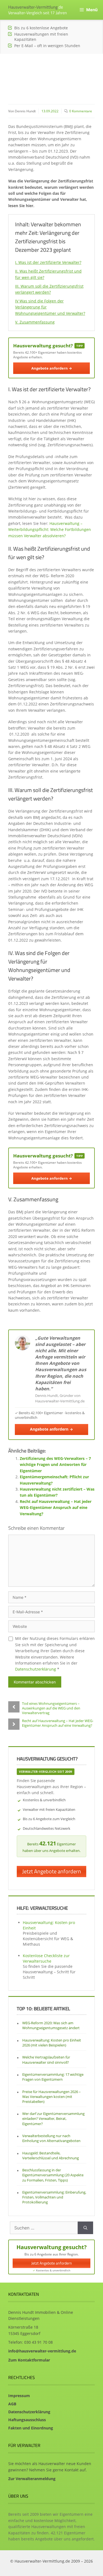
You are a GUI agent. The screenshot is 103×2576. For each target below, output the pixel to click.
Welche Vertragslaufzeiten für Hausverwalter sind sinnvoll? (46, 2060)
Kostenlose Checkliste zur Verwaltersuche (46, 1958)
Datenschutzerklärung (36, 1669)
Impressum (19, 2396)
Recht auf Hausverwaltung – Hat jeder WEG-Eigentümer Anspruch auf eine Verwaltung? (56, 1508)
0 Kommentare (81, 111)
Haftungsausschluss (27, 2420)
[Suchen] (85, 2228)
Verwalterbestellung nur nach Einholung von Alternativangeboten (51, 2138)
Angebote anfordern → (52, 368)
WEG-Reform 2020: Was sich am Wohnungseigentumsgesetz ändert (51, 2025)
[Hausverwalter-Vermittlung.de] (38, 10)
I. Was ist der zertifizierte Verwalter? (48, 262)
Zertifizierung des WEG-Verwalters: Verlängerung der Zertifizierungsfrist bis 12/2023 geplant (50, 74)
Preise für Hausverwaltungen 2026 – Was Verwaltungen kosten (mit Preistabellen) (51, 2097)
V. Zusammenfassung (35, 322)
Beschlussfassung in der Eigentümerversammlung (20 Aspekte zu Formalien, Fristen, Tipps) (53, 2175)
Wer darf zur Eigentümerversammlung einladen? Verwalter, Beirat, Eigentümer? (53, 2118)
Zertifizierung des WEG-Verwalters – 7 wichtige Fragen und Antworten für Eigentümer (55, 1465)
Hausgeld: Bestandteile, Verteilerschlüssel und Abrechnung (51, 2155)
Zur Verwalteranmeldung (32, 2479)
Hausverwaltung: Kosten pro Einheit (49, 1925)
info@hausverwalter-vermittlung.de (42, 2351)
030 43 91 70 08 (38, 2342)
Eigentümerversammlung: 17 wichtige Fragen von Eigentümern (53, 2077)
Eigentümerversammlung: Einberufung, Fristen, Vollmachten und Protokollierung (54, 2197)
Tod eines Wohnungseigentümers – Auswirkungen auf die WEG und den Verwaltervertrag (51, 1708)
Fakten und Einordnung (31, 2428)
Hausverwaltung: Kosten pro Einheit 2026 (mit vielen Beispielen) (52, 2043)
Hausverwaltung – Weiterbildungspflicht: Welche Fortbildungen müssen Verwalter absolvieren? (50, 530)
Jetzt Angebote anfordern (52, 1871)
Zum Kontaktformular (29, 2360)
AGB (12, 2404)
